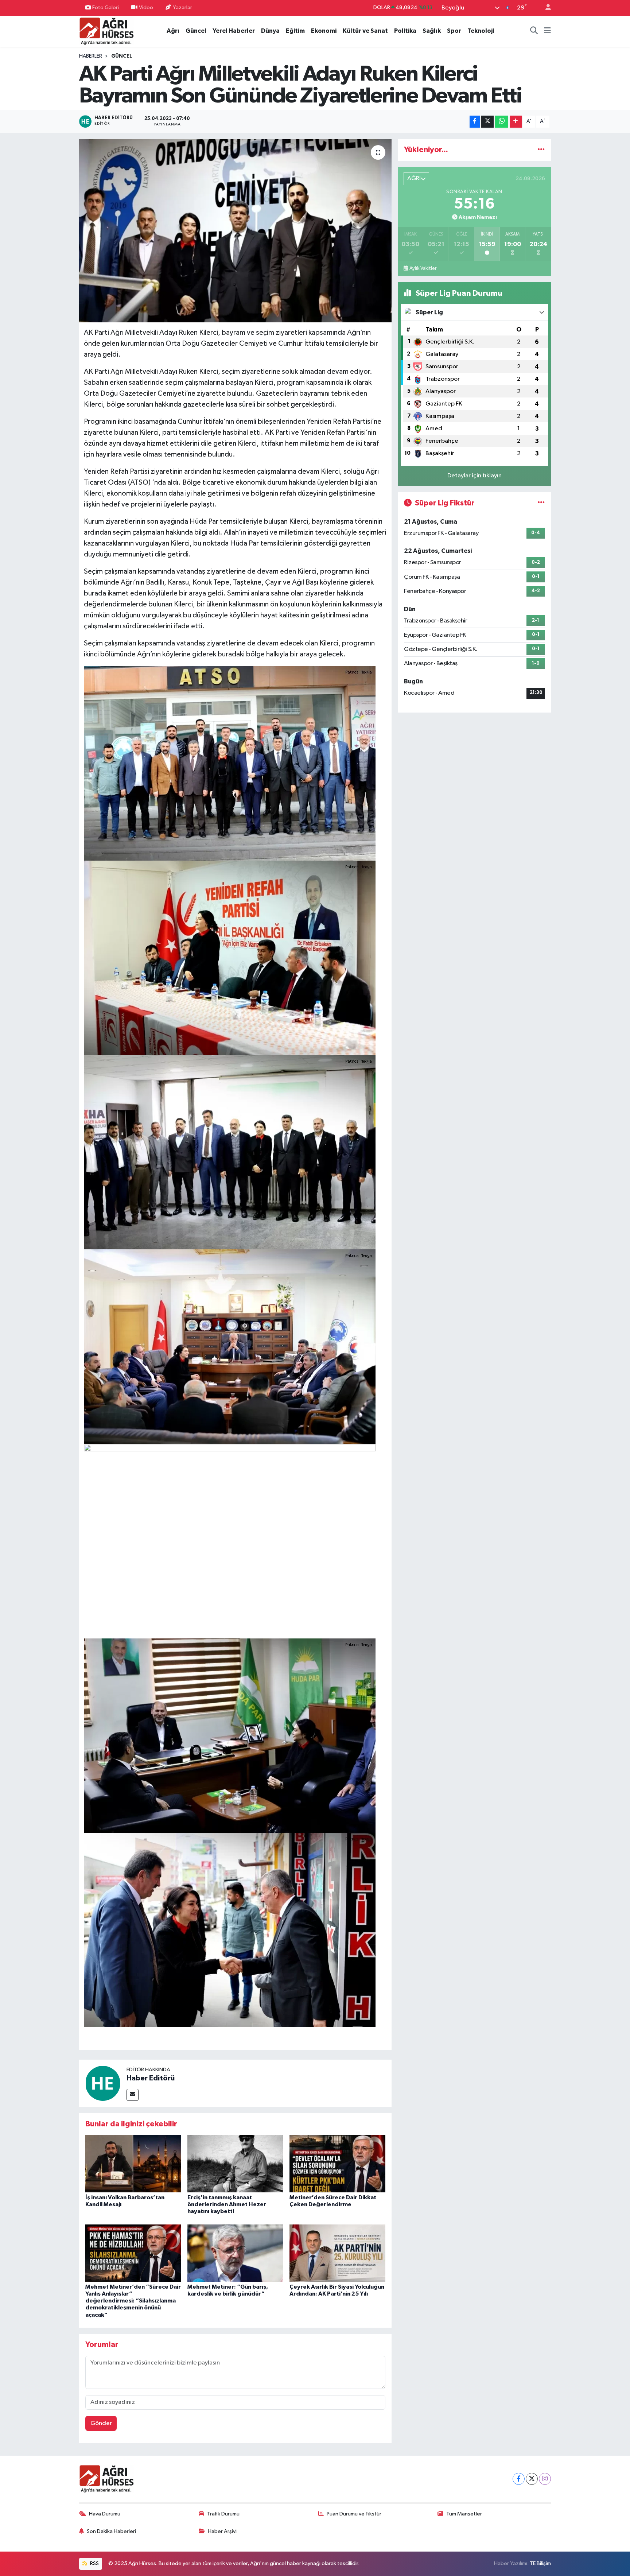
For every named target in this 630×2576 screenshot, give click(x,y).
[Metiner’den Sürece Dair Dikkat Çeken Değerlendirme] (337, 2164)
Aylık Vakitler (423, 268)
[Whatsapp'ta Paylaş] (501, 122)
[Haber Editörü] (103, 2083)
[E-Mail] (133, 2095)
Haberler (91, 56)
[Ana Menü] (547, 31)
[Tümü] (541, 150)
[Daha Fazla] (516, 122)
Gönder (101, 2423)
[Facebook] (519, 2479)
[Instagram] (545, 2479)
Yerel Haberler (234, 31)
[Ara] (534, 31)
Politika (405, 31)
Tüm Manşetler (464, 2514)
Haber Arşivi (222, 2531)
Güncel (196, 31)
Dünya (270, 31)
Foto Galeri (106, 7)
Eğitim (295, 31)
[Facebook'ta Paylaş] (475, 122)
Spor (454, 31)
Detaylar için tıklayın (475, 476)
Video (146, 7)
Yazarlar (182, 7)
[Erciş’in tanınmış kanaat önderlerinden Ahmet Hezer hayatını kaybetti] (235, 2164)
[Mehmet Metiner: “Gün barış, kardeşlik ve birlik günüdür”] (235, 2253)
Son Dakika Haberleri (111, 2531)
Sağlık (432, 31)
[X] (532, 2479)
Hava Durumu (105, 2514)
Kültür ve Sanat (365, 31)
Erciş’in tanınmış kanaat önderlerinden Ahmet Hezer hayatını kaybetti (227, 2204)
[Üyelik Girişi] (545, 8)
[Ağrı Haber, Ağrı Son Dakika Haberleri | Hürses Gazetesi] (106, 31)
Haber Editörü (151, 2078)
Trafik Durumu (223, 2514)
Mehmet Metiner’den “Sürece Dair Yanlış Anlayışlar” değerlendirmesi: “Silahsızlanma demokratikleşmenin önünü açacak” (133, 2301)
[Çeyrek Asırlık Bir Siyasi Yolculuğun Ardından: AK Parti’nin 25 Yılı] (337, 2253)
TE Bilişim (540, 2563)
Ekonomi (324, 31)
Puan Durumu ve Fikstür (354, 2514)
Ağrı (173, 31)
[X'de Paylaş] (487, 122)
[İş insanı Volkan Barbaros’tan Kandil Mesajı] (133, 2164)
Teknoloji (481, 31)
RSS (94, 2563)
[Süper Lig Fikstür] (541, 503)
